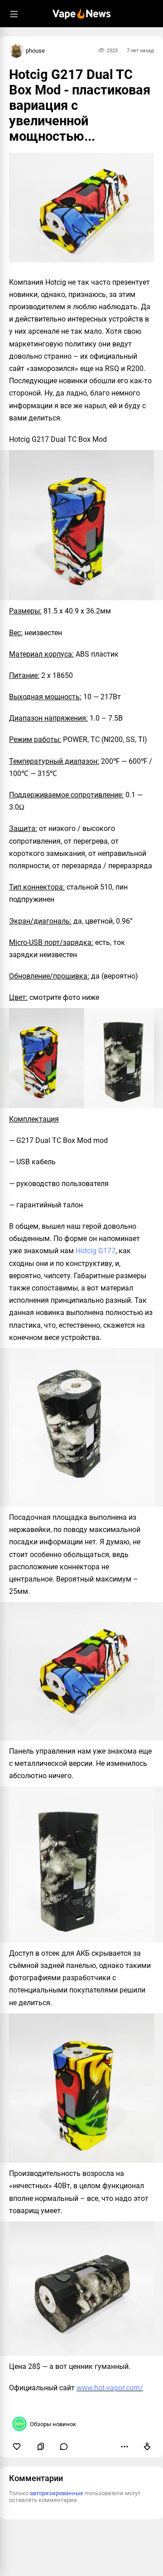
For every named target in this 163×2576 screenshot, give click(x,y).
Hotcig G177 (96, 1251)
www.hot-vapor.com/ (110, 2388)
